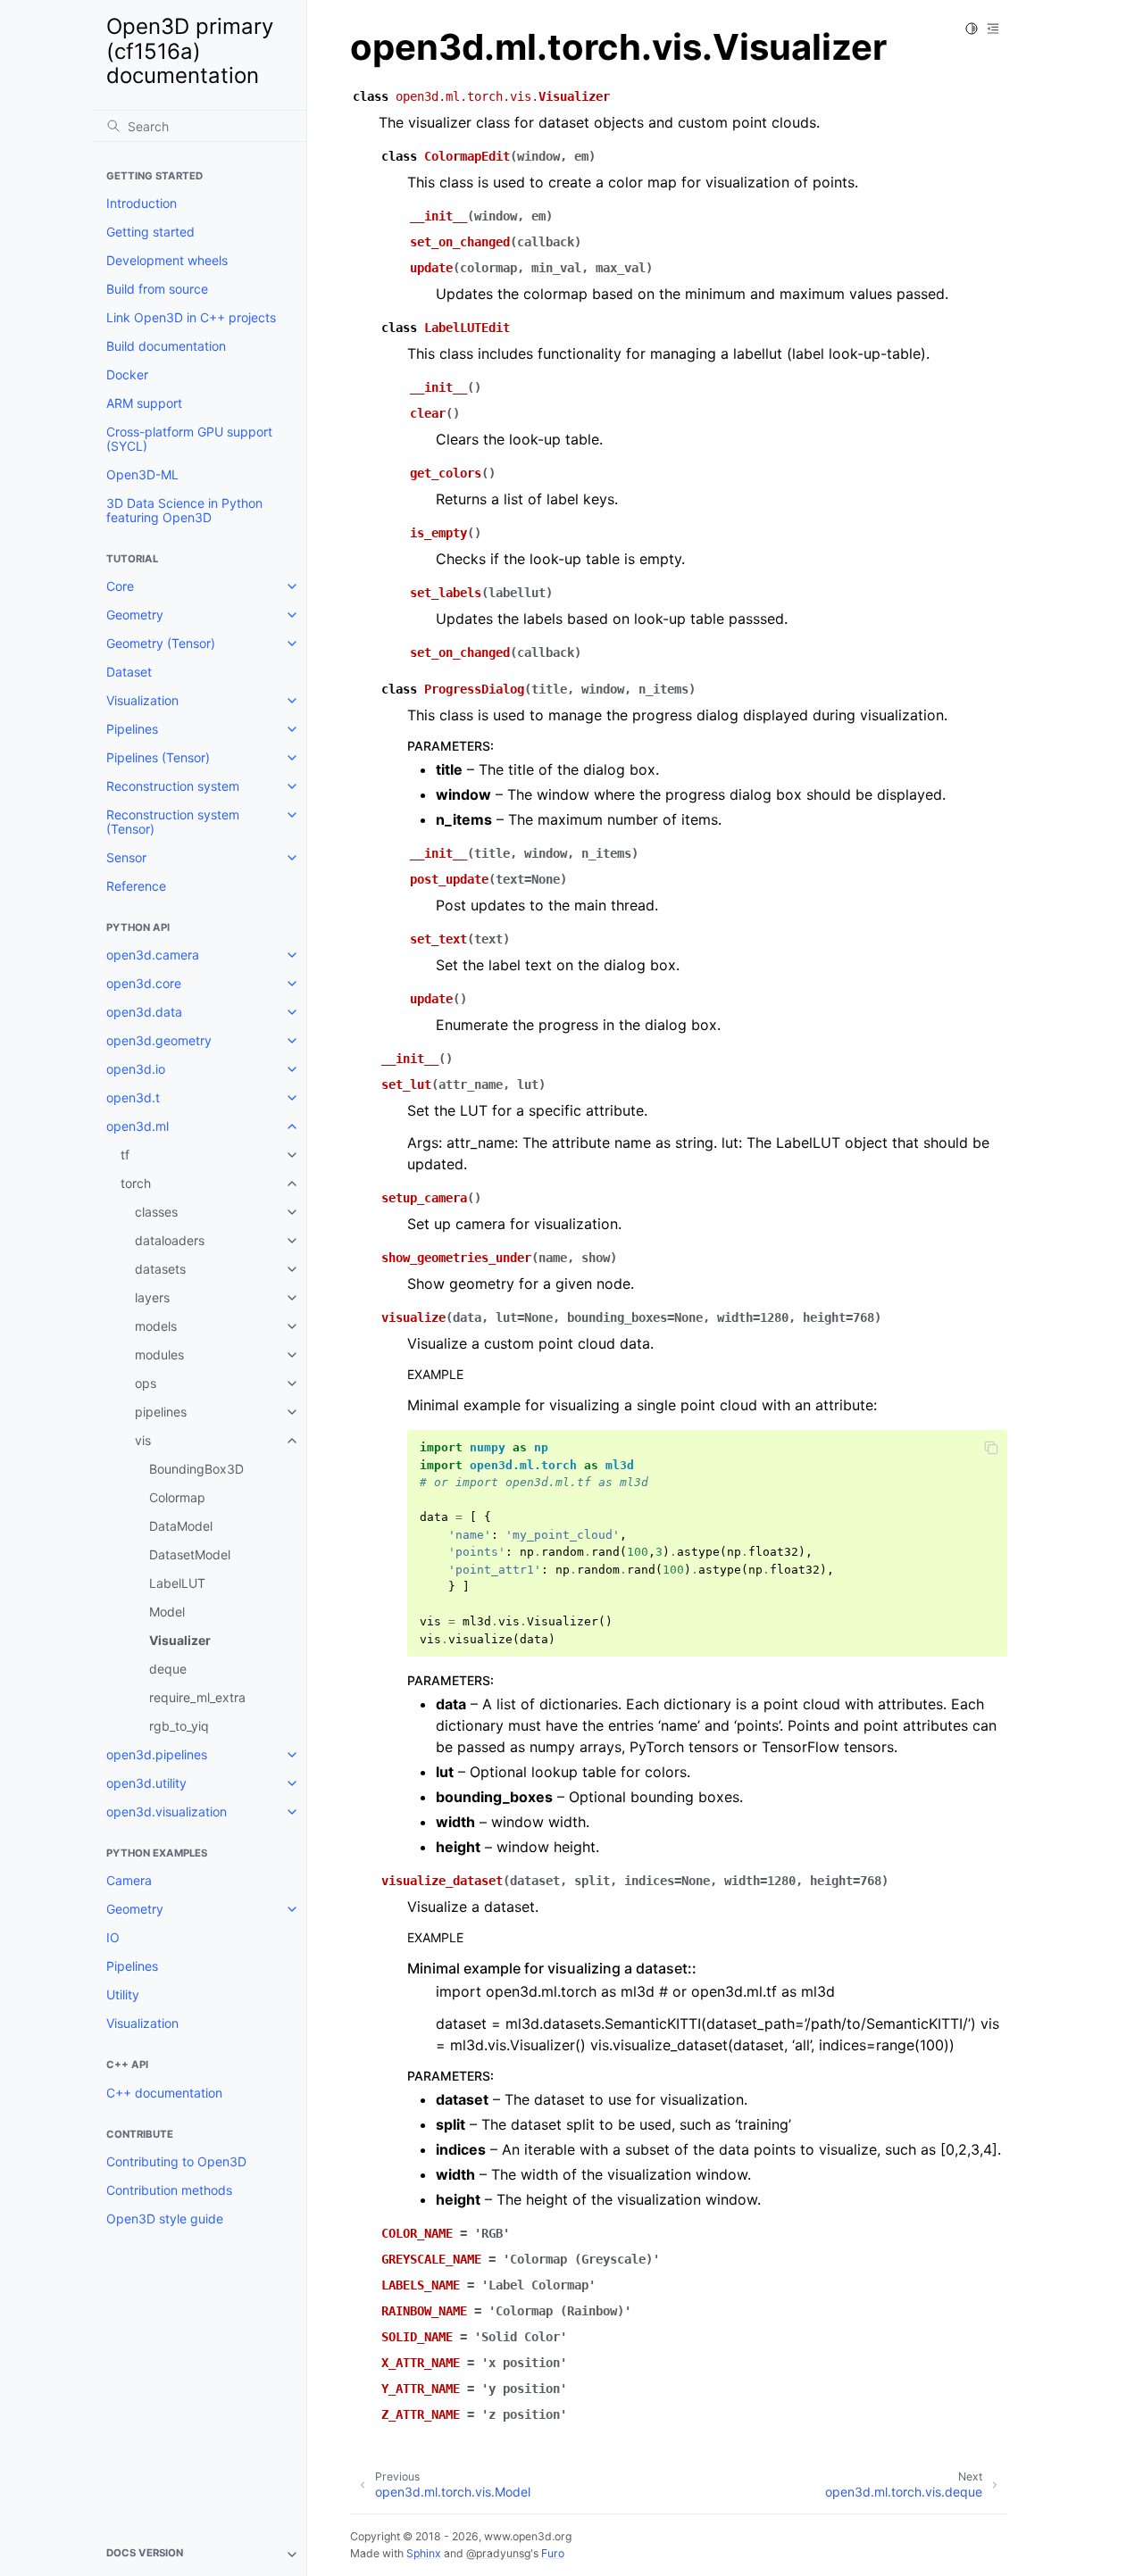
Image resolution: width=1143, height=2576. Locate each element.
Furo (553, 2553)
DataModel (181, 1526)
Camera (129, 1880)
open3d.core (144, 983)
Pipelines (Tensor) (158, 757)
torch (136, 1183)
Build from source (157, 289)
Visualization (142, 700)
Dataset (129, 672)
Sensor (126, 857)
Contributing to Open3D (176, 2161)
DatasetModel (190, 1554)
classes (156, 1212)
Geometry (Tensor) (161, 643)
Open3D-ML (142, 474)
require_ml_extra (197, 1697)
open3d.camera (153, 955)
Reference (136, 886)
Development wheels (167, 260)
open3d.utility (146, 1783)
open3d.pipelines (157, 1754)
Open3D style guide (165, 2219)
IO (113, 1937)
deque (168, 1669)
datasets (160, 1269)
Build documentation (166, 346)
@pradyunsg (498, 2553)
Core (120, 586)
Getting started (150, 232)
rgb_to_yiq (179, 1726)
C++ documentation (164, 2093)
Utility (123, 1994)
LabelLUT (177, 1583)
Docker (127, 374)
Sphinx (424, 2553)
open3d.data (144, 1012)
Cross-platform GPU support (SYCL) (189, 439)
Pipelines (132, 729)
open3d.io (136, 1069)
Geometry (135, 615)
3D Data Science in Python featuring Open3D (184, 510)
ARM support (144, 403)
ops (146, 1383)
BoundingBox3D (196, 1469)
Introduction (142, 203)
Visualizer (180, 1640)
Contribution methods (169, 2190)
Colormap (177, 1497)
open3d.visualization (167, 1812)
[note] (199, 2555)
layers (152, 1297)
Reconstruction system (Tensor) (173, 822)
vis (143, 1440)
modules (159, 1354)
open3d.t (133, 1097)
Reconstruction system (173, 786)
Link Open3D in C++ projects (191, 317)
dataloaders (170, 1240)
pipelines (161, 1412)
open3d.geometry (159, 1040)
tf (125, 1155)
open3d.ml (138, 1126)
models (156, 1326)
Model (167, 1612)
